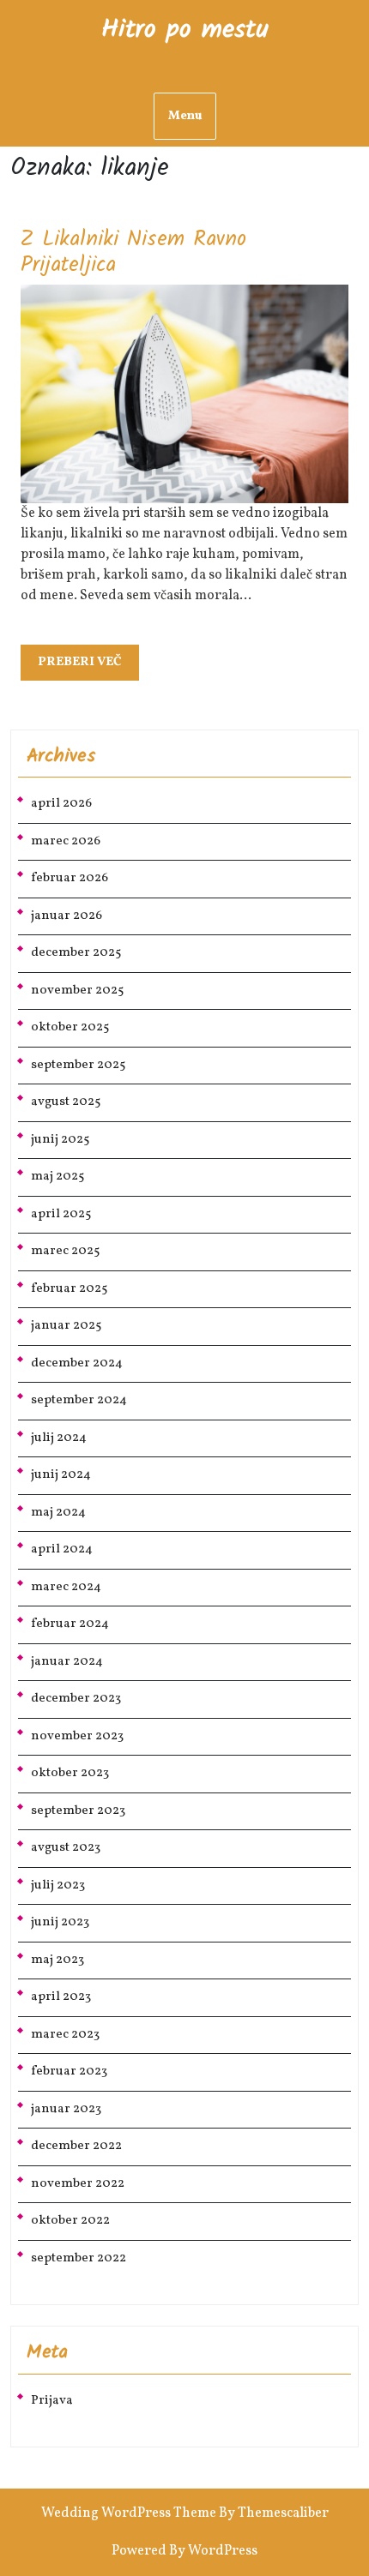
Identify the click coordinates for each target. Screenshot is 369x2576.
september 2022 (79, 2258)
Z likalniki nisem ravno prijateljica (133, 252)
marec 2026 (66, 841)
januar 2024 (67, 1662)
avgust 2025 (66, 1102)
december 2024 (77, 1363)
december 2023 (76, 1699)
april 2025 (61, 1214)
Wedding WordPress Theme (129, 2513)
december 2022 (76, 2146)
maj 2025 (57, 1177)
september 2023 (78, 1811)
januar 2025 (66, 1326)
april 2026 (61, 804)
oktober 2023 (70, 1773)
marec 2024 (66, 1587)
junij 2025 (60, 1140)
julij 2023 (58, 1885)
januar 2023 (66, 2109)
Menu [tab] (185, 116)
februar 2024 (70, 1624)
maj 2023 (57, 1960)
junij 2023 (60, 1922)
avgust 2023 (66, 1848)
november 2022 (78, 2184)
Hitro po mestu (185, 30)
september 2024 (79, 1400)
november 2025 (77, 991)
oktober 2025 (70, 1027)
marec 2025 (65, 1251)
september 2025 (78, 1065)
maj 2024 (58, 1513)
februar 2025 (69, 1289)
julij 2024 (59, 1438)
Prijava (52, 2401)
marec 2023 (65, 2035)
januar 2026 (67, 916)
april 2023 (61, 1997)
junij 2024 (61, 1475)
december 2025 (76, 953)
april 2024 (62, 1549)
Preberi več (88, 667)
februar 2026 (70, 878)
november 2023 (77, 1736)
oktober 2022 (70, 2221)
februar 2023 (69, 2072)
